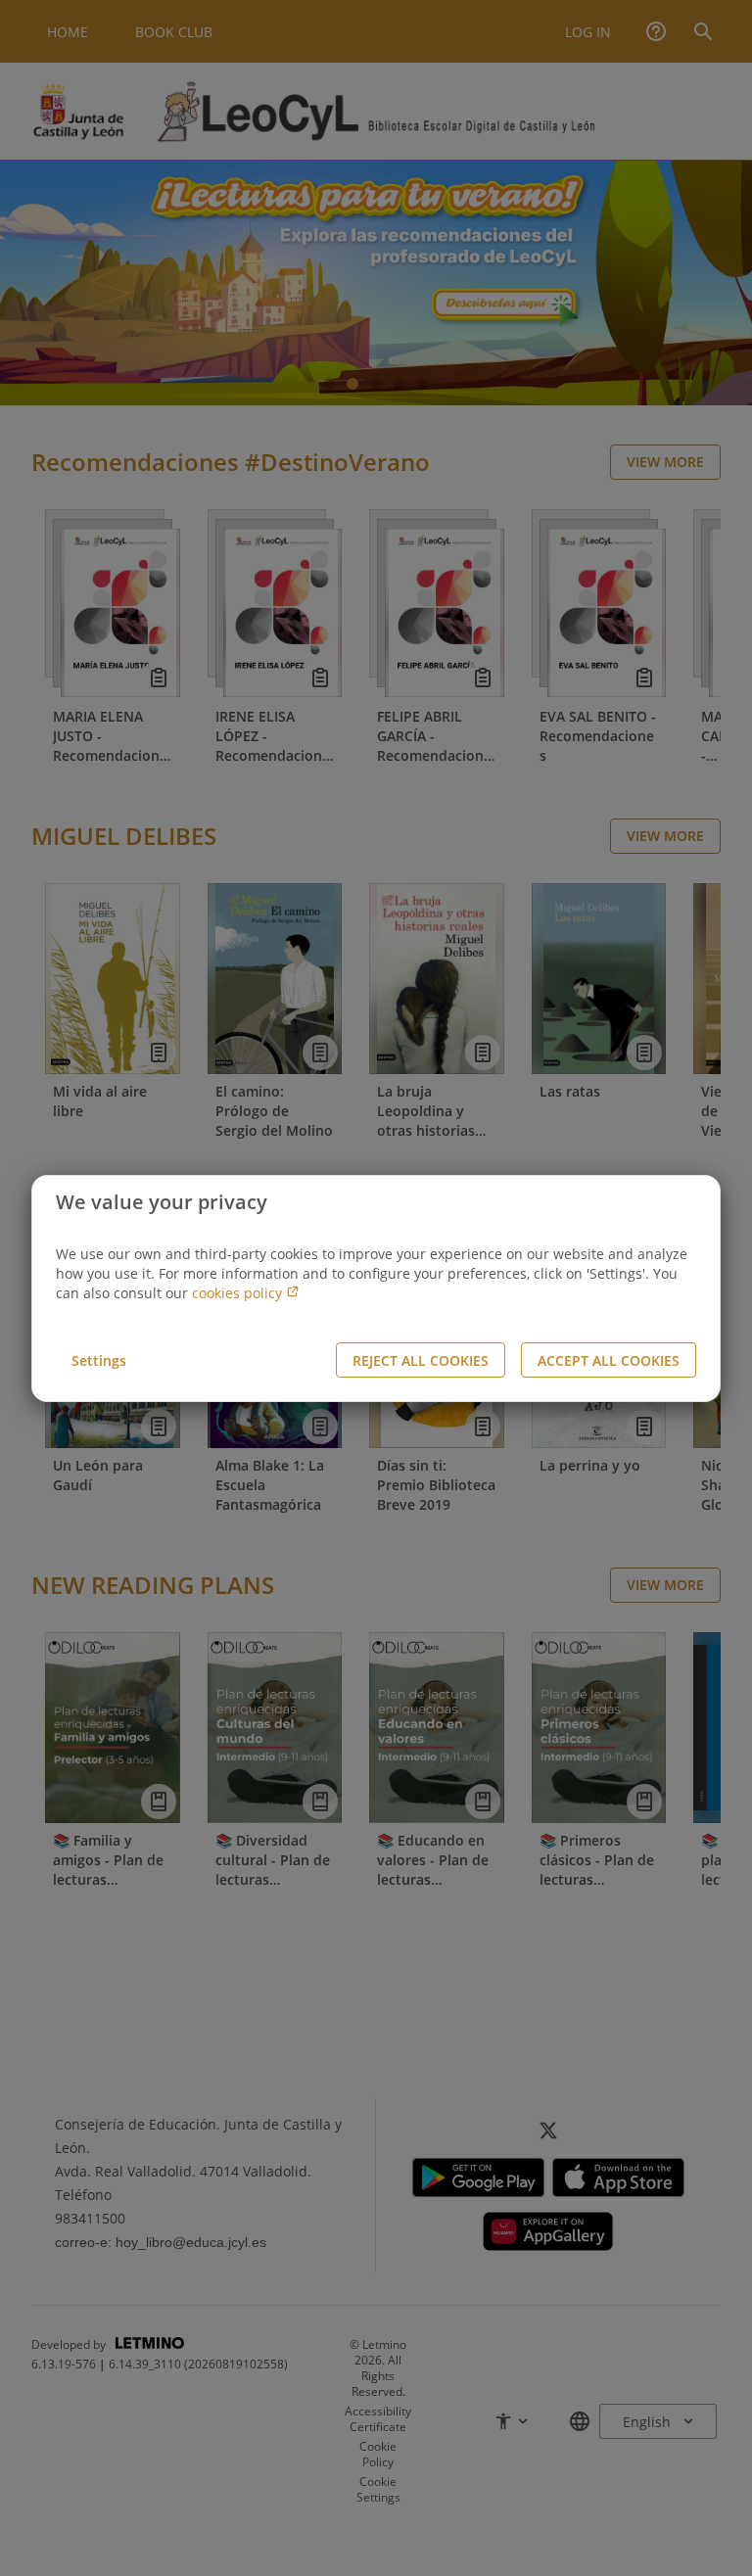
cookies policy (239, 1293)
